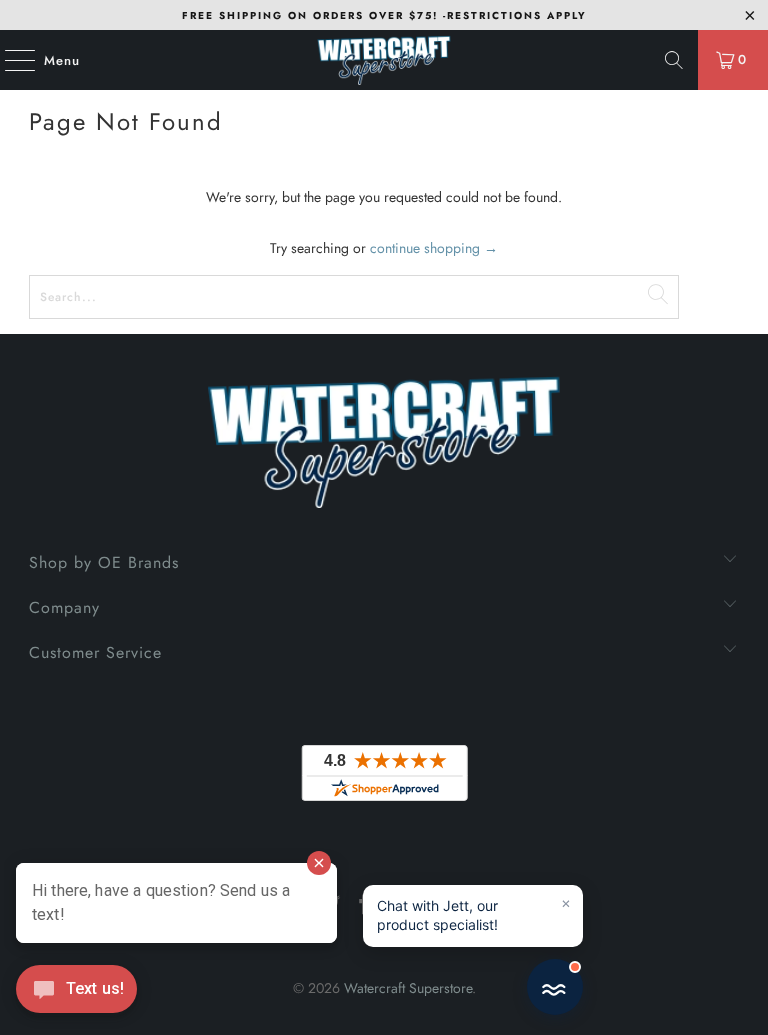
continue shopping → (434, 248)
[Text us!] (76, 994)
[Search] (674, 60)
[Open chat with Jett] (555, 987)
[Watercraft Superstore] (384, 60)
